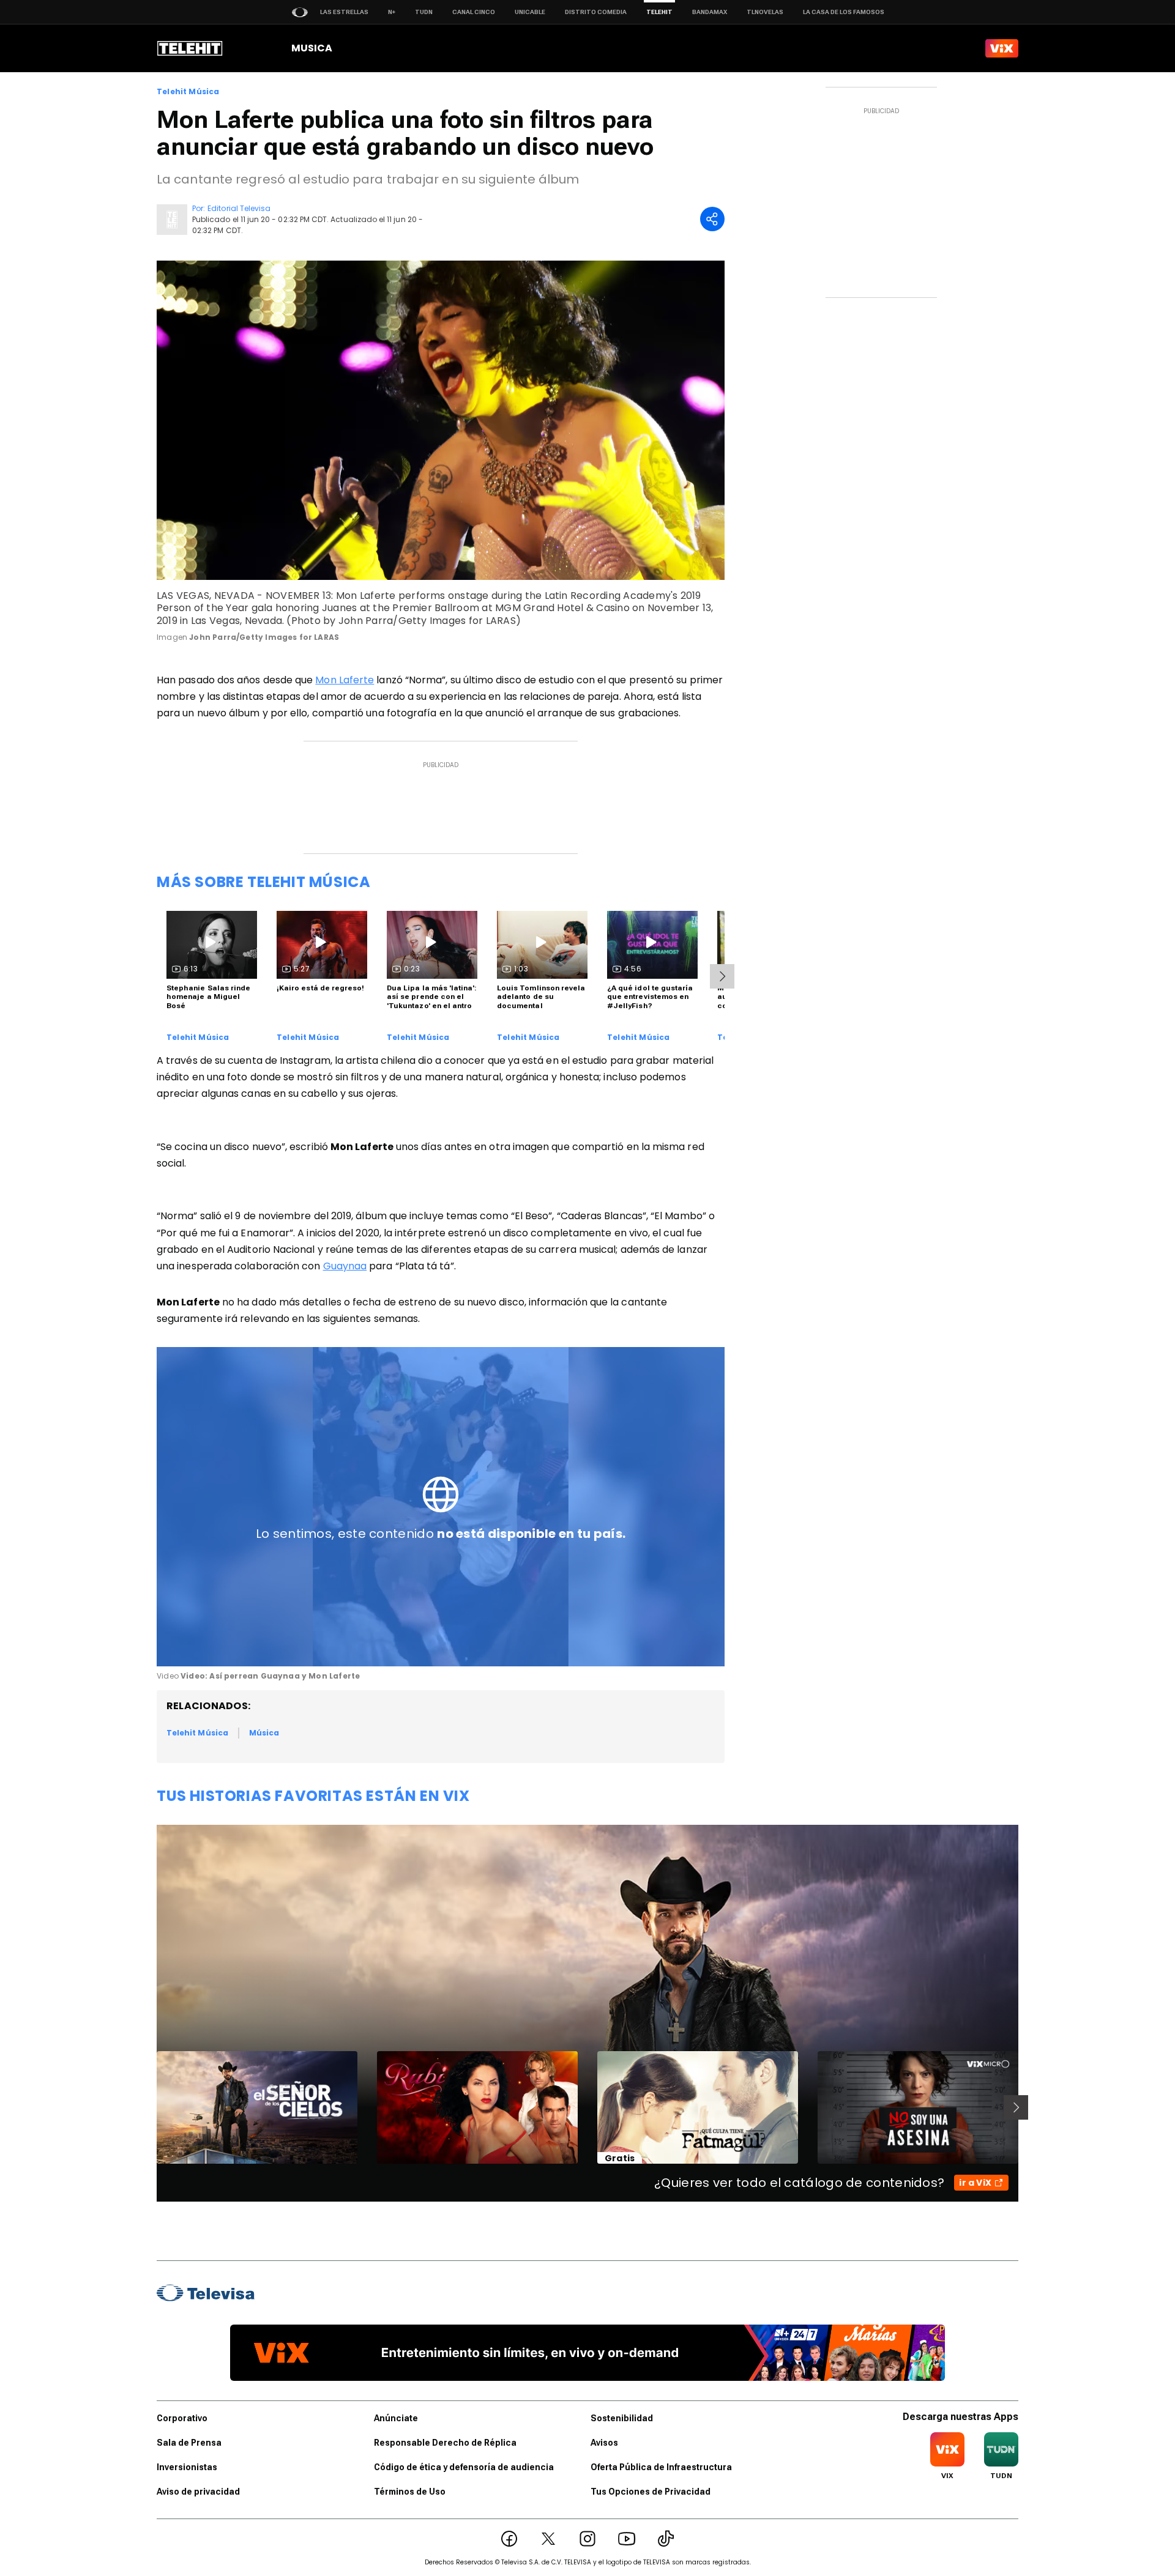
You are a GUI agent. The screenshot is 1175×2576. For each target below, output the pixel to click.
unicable (530, 12)
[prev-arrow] (149, 2107)
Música (264, 1733)
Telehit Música (188, 92)
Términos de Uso (410, 2492)
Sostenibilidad (622, 2418)
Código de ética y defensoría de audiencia (464, 2467)
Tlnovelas (765, 12)
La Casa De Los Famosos (844, 12)
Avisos (604, 2443)
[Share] (712, 219)
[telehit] (190, 48)
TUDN (424, 12)
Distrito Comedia (596, 12)
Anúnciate (396, 2418)
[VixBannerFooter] (587, 2353)
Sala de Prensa (189, 2443)
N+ (392, 12)
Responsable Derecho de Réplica (445, 2443)
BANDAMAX (710, 12)
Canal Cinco (474, 12)
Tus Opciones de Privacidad (651, 2492)
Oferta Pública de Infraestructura (661, 2467)
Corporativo (182, 2418)
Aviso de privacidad (198, 2492)
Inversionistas (187, 2467)
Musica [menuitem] (312, 48)
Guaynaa (345, 1266)
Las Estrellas (344, 12)
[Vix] (1002, 48)
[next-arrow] (722, 976)
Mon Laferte (345, 680)
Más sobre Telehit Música (263, 882)
